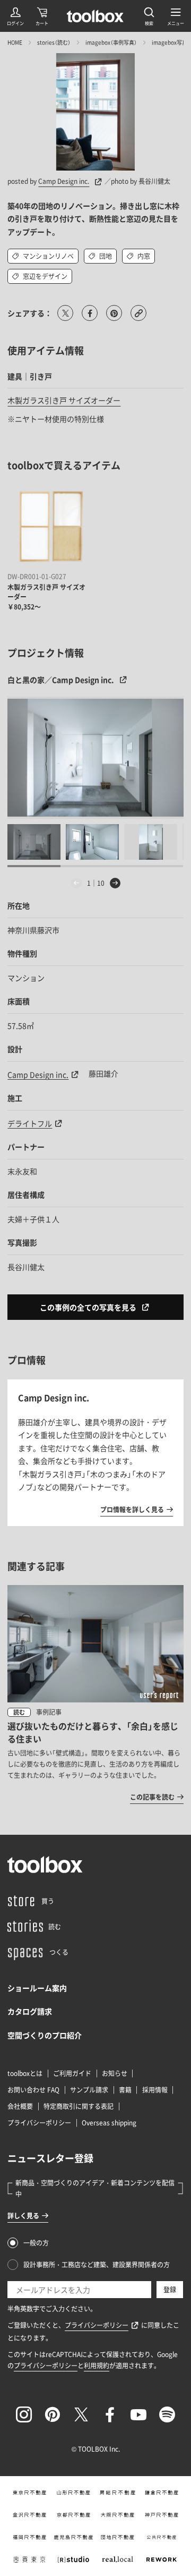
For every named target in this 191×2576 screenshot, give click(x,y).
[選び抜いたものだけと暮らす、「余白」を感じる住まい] (95, 1694)
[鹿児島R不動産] (73, 2537)
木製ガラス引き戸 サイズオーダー (64, 400)
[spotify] (167, 2414)
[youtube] (138, 2414)
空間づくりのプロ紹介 (45, 2035)
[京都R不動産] (73, 2515)
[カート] (42, 16)
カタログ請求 (30, 2011)
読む (19, 1712)
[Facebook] (110, 2414)
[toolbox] (45, 1865)
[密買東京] (29, 2560)
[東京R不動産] (29, 2493)
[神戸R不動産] (162, 2515)
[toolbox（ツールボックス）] (95, 16)
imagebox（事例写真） (111, 42)
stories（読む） (54, 42)
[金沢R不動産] (29, 2515)
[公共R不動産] (162, 2537)
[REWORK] (162, 2560)
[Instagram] (24, 2414)
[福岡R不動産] (29, 2537)
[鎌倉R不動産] (162, 2493)
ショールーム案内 (37, 1988)
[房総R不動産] (118, 2493)
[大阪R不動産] (118, 2515)
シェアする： (30, 313)
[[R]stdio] (73, 2560)
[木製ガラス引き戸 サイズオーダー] (49, 527)
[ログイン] (15, 16)
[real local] (118, 2560)
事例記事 (49, 1712)
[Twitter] (81, 2414)
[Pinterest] (53, 2414)
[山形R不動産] (73, 2493)
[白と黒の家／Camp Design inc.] (95, 758)
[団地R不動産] (118, 2537)
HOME (15, 42)
